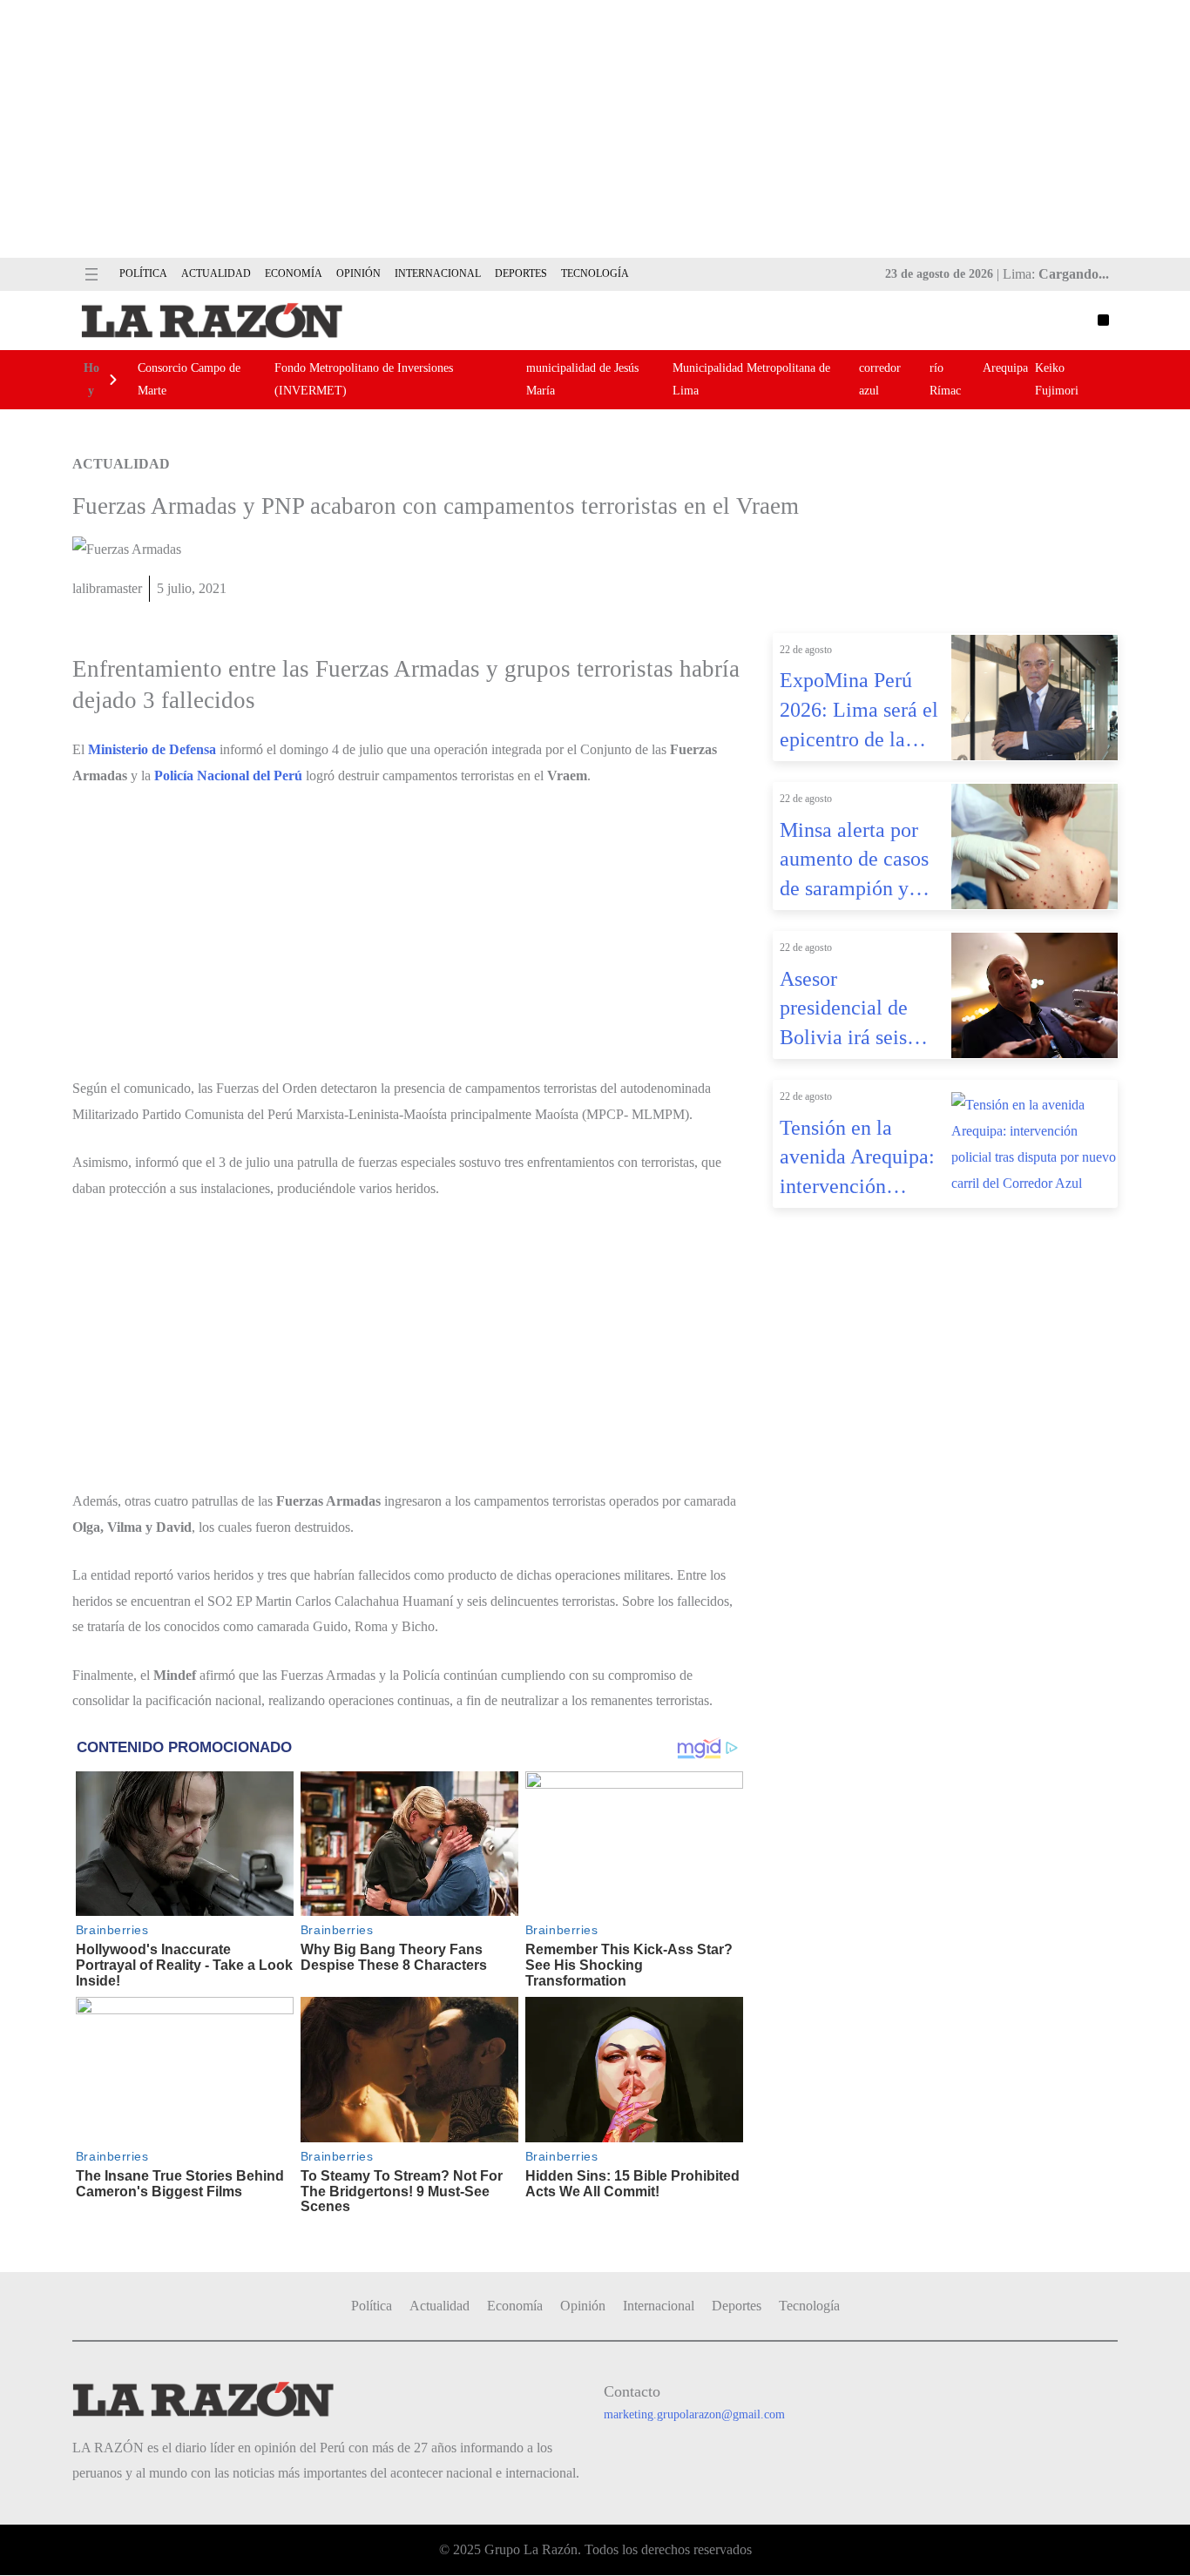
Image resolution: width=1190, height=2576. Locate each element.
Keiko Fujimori (1057, 379)
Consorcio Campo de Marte (189, 379)
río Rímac (945, 379)
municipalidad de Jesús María (582, 379)
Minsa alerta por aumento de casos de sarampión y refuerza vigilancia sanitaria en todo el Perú (860, 861)
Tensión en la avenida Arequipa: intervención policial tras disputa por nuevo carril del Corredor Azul (859, 1159)
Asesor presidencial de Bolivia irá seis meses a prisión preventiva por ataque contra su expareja (849, 1010)
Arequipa (1005, 368)
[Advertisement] (595, 129)
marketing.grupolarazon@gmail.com (694, 2414)
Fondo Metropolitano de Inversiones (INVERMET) (364, 379)
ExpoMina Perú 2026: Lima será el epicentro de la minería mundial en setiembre (859, 711)
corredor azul (880, 379)
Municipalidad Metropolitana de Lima (751, 379)
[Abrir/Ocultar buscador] (1103, 320)
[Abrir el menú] (91, 274)
